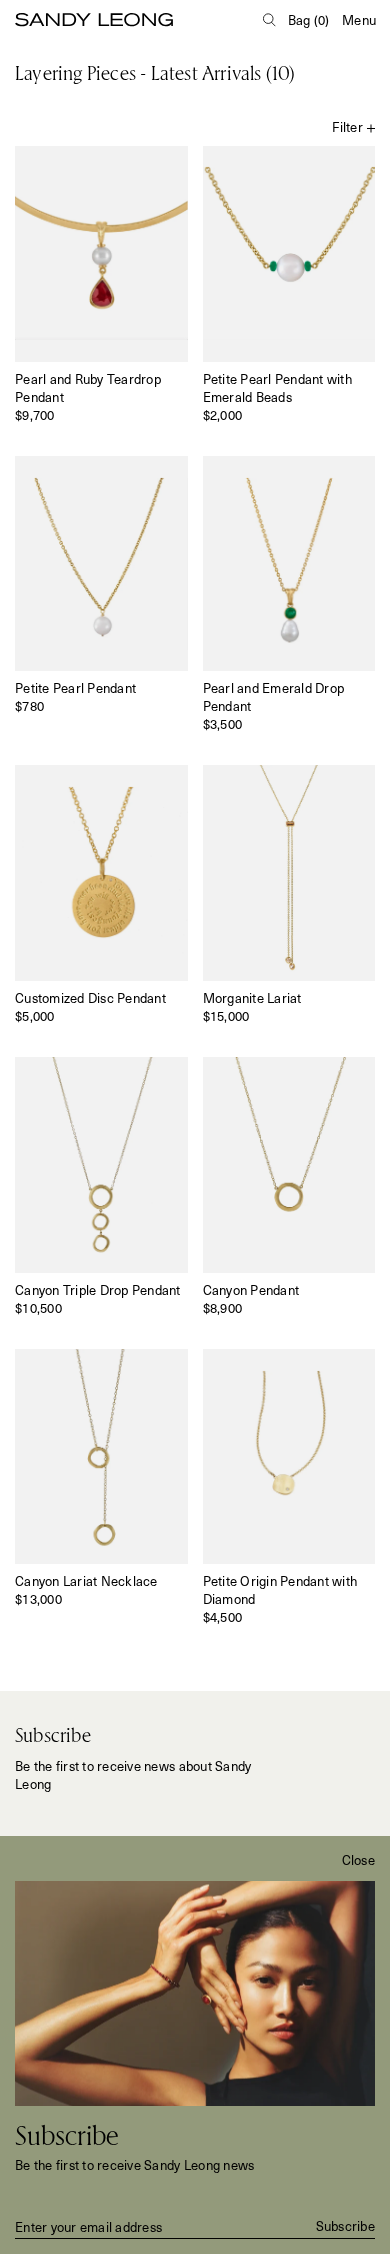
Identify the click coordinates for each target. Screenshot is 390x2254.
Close (358, 1860)
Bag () (309, 19)
